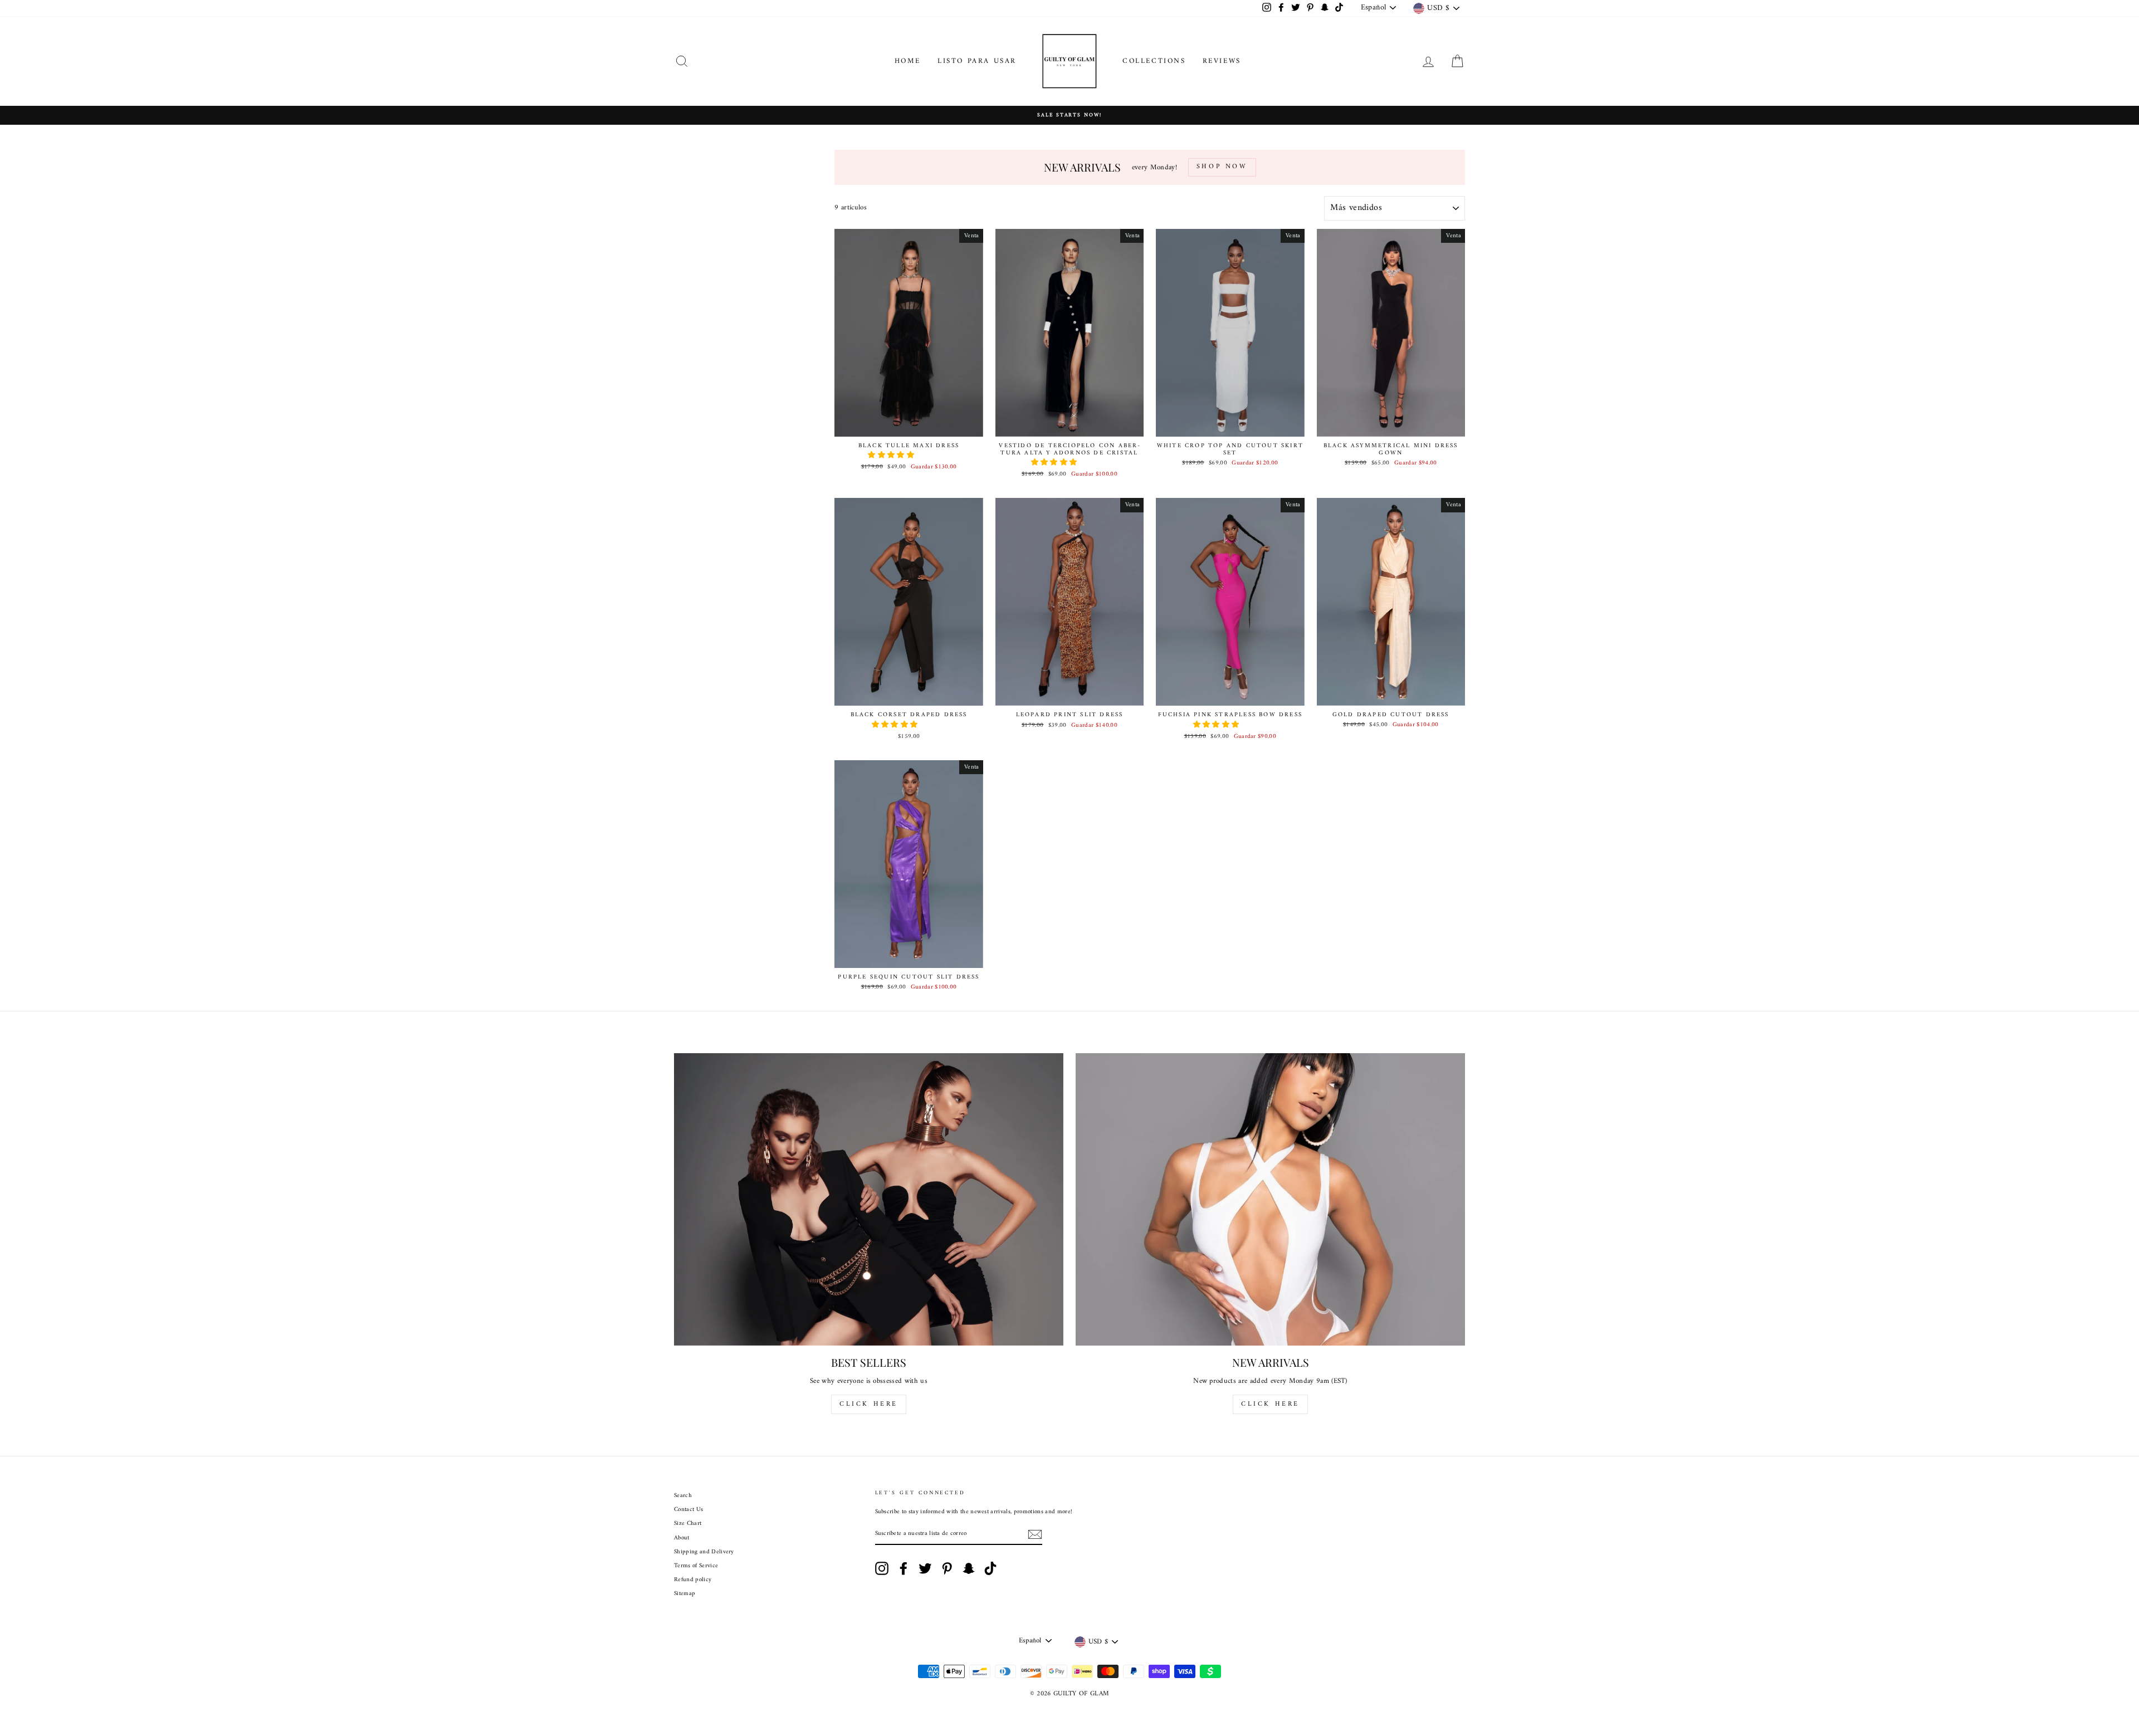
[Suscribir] (1035, 1534)
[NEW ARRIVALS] (1270, 1199)
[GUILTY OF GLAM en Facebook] (904, 1568)
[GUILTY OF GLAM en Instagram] (882, 1568)
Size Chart (688, 1524)
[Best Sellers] (869, 1199)
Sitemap (685, 1594)
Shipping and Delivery (704, 1552)
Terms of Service (696, 1566)
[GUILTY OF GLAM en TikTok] (990, 1568)
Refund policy (693, 1580)
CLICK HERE (869, 1404)
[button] (892, 455)
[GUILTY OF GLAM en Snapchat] (969, 1568)
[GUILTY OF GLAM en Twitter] (925, 1568)
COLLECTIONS (1154, 61)
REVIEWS (1222, 61)
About (682, 1538)
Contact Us (688, 1510)
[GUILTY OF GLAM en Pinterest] (947, 1568)
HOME (908, 61)
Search (683, 1496)
